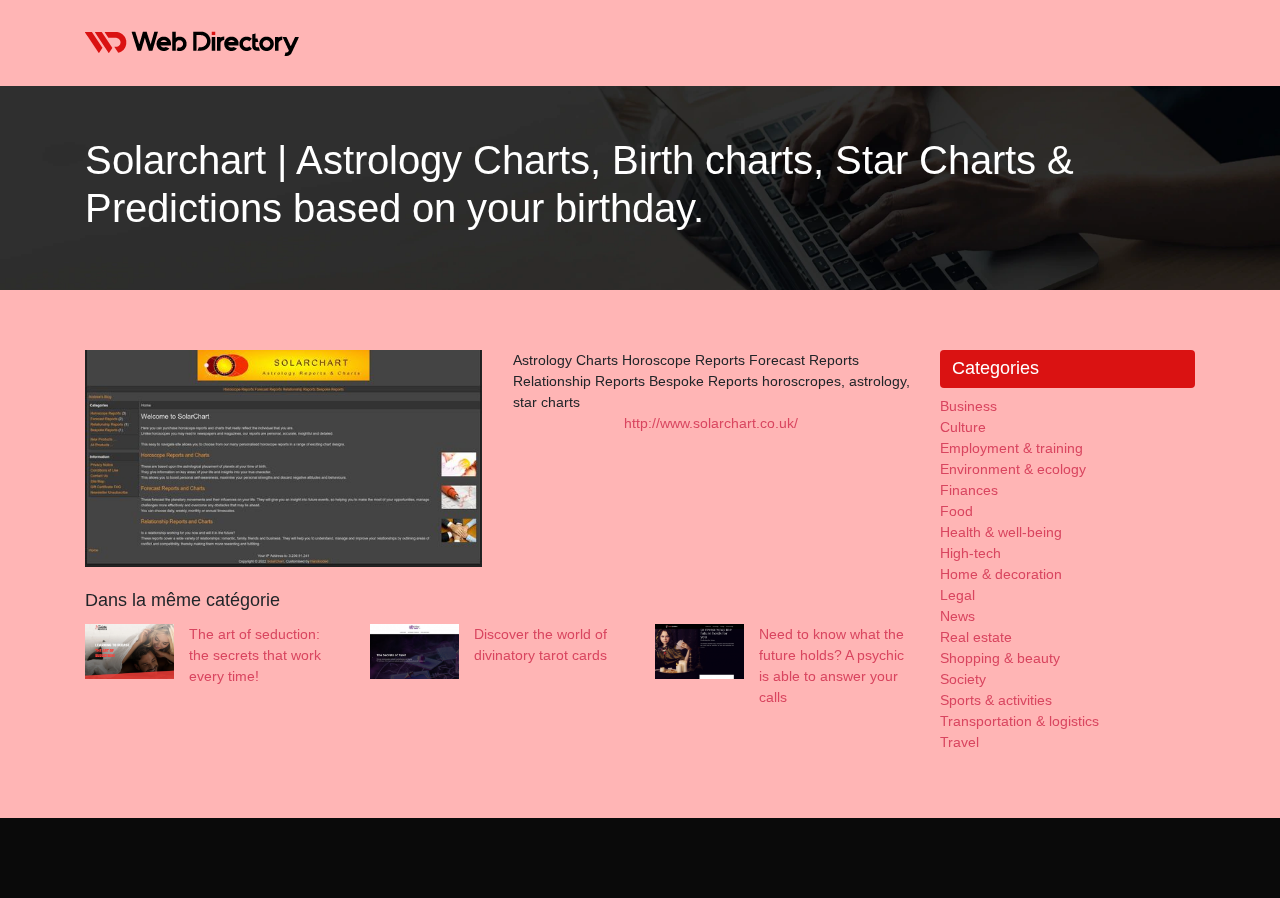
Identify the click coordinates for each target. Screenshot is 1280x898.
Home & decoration (1001, 574)
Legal (957, 595)
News (957, 616)
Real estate (976, 637)
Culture (963, 427)
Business (968, 406)
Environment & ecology (1013, 469)
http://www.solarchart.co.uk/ (711, 423)
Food (956, 511)
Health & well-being (1001, 532)
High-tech (970, 553)
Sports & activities (996, 700)
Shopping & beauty (1000, 658)
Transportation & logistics (1019, 721)
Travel (959, 742)
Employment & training (1011, 448)
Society (963, 679)
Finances (969, 490)
